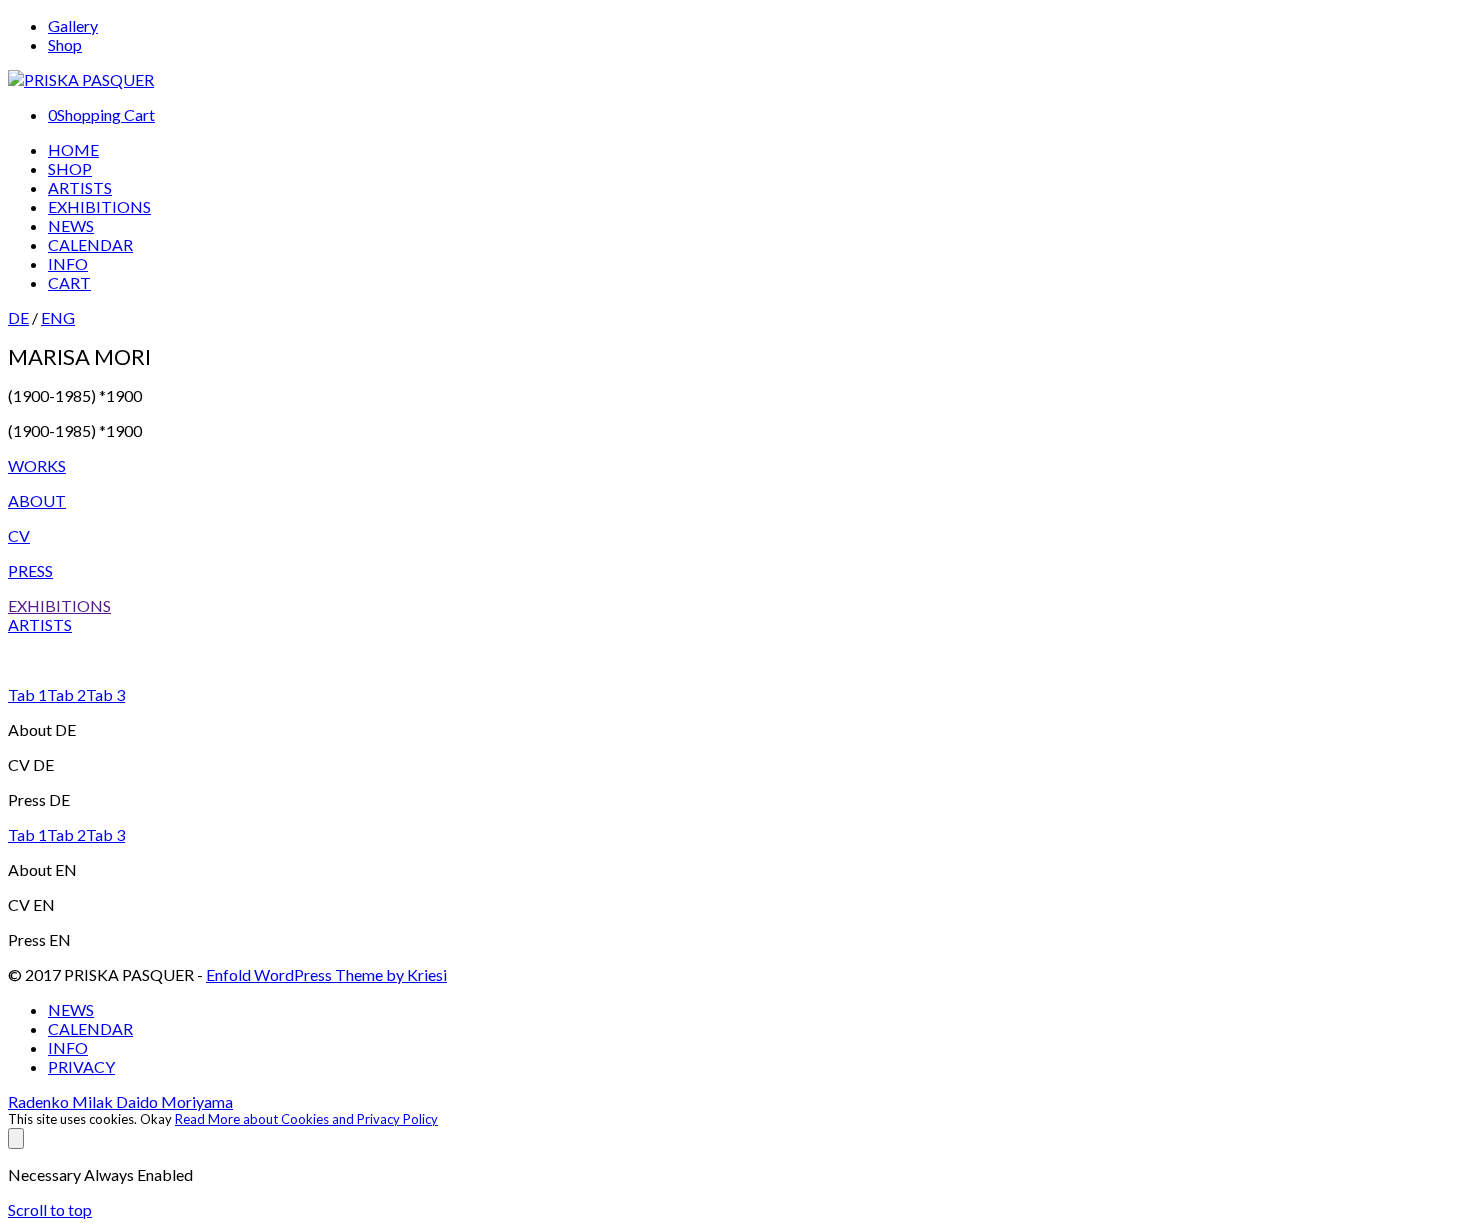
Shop (65, 44)
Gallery (73, 25)
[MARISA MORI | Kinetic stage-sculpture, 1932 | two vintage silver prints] (735, 659)
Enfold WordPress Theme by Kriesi (326, 974)
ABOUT (37, 500)
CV (19, 535)
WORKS (37, 465)
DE (18, 317)
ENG (58, 317)
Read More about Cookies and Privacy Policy (306, 1119)
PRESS (30, 570)
